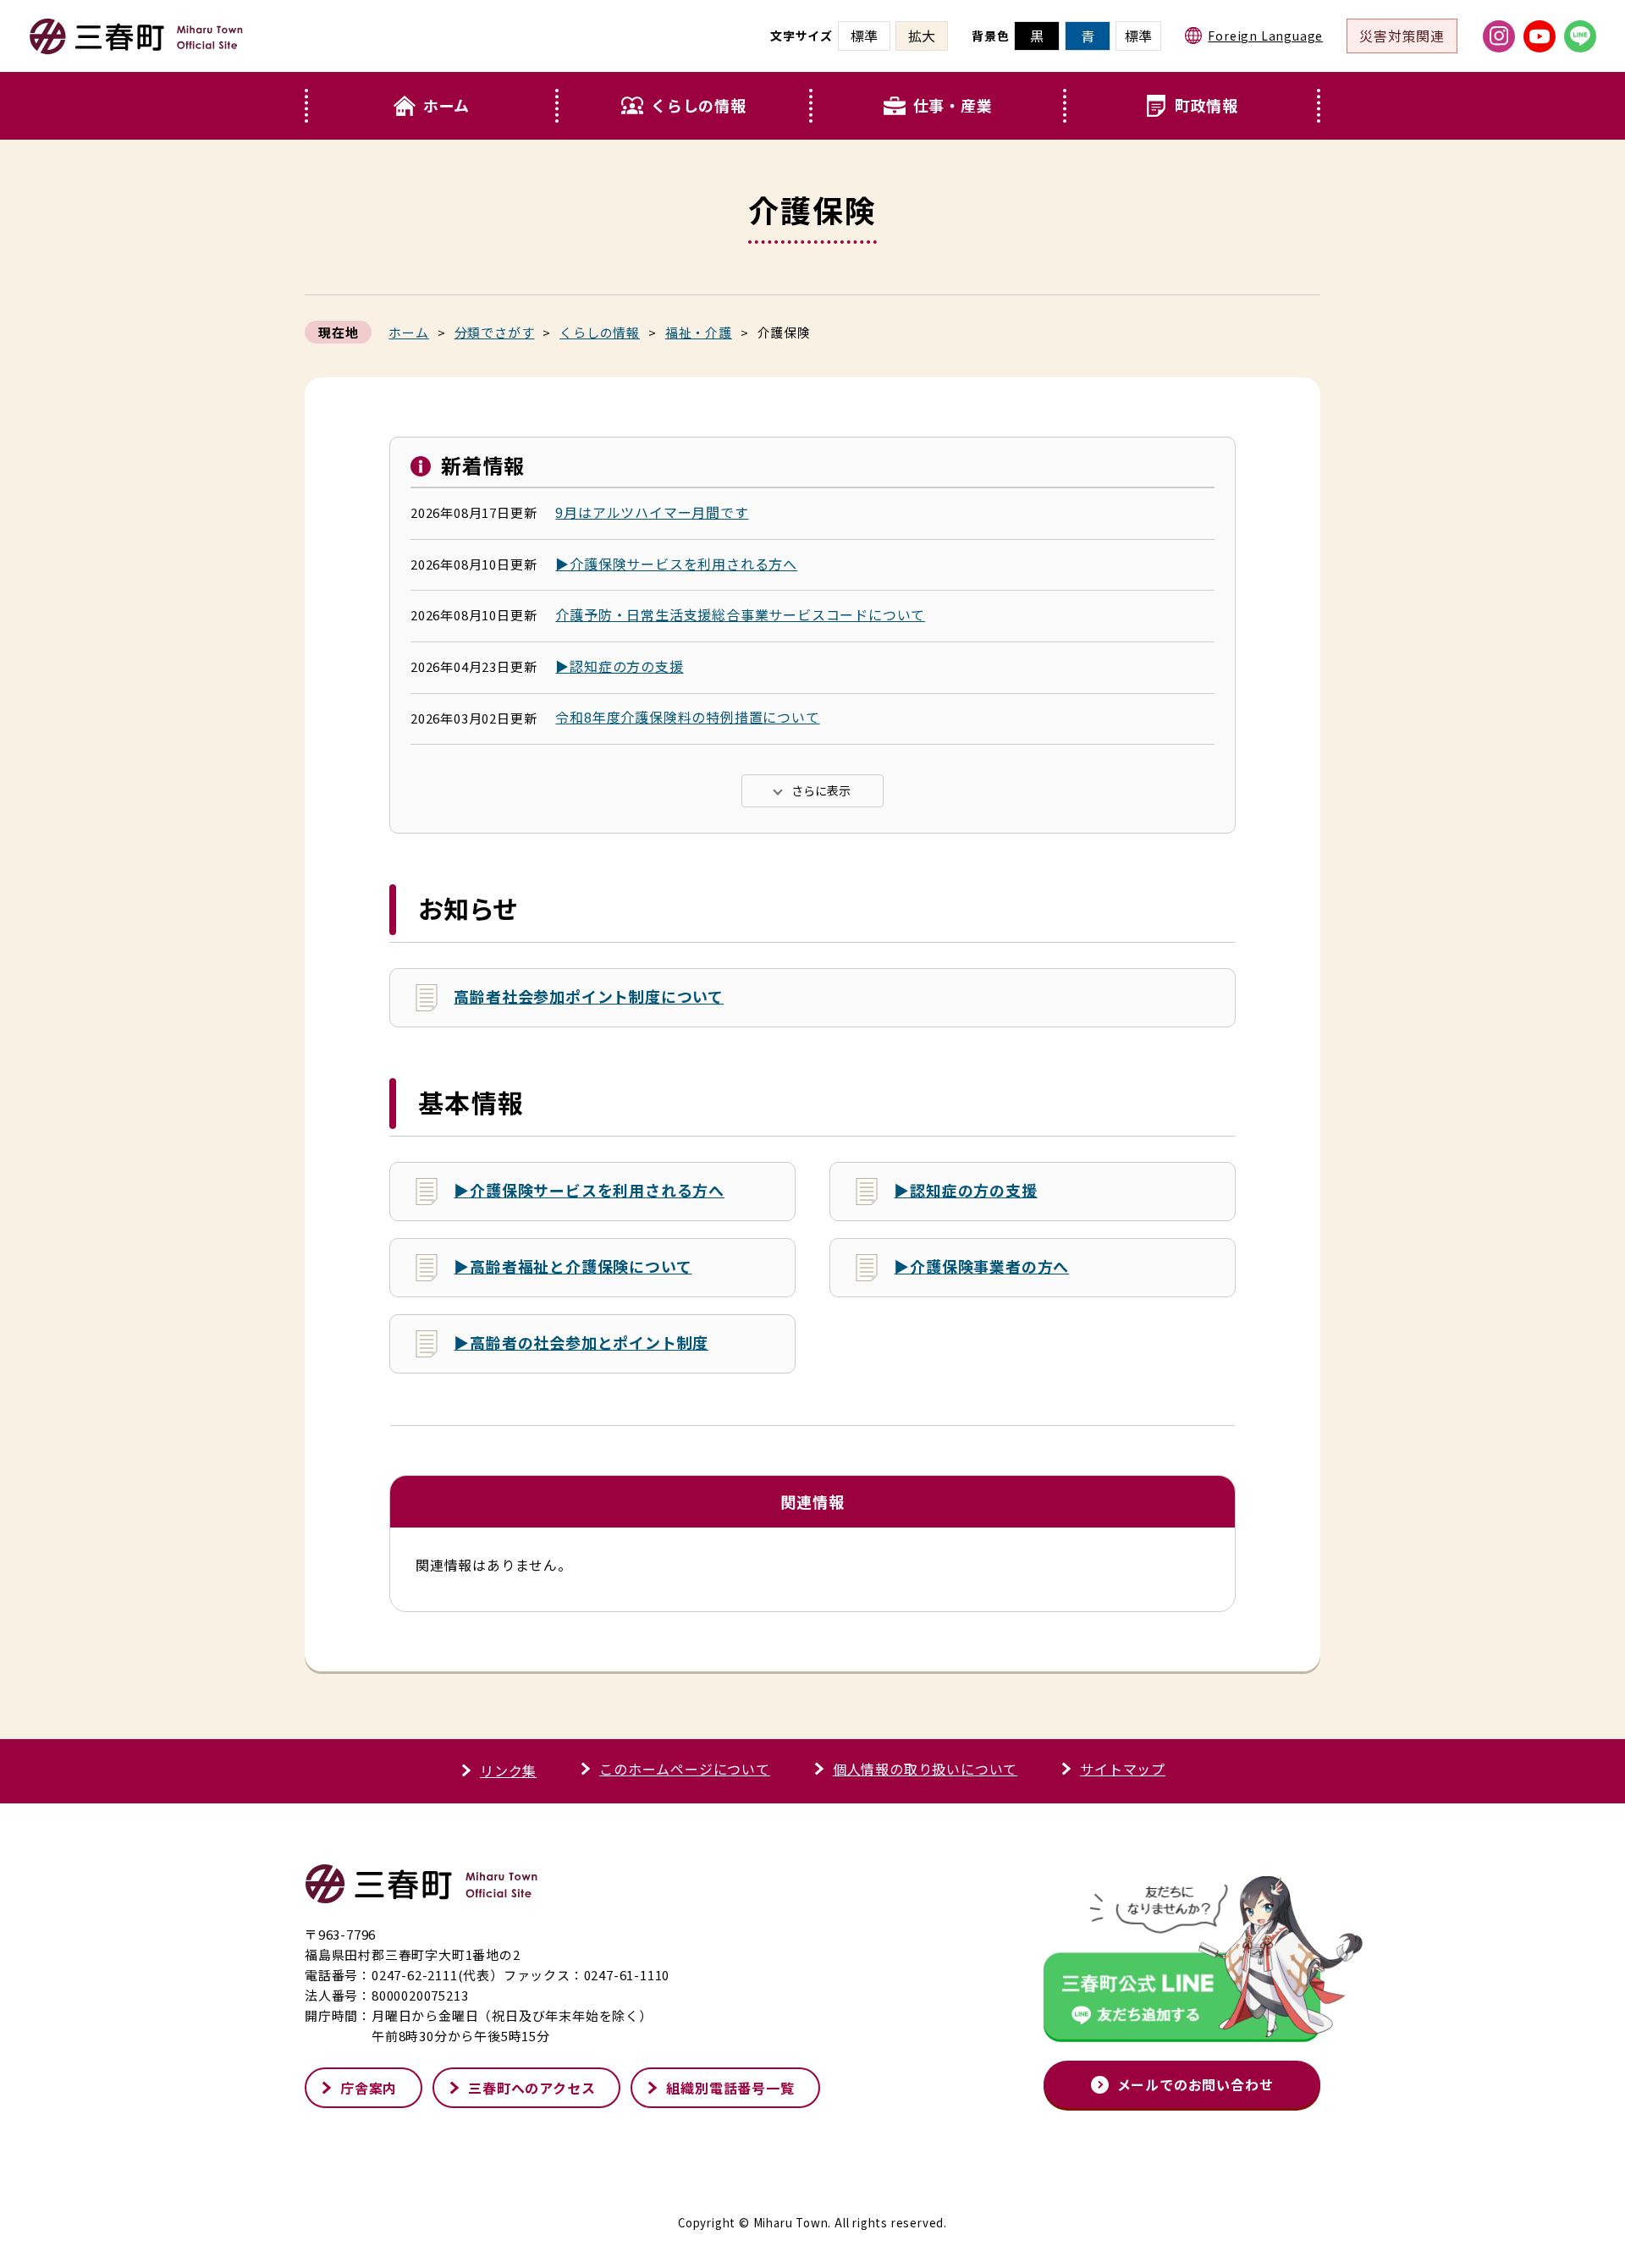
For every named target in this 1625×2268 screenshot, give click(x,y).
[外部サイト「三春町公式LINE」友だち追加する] (1182, 1963)
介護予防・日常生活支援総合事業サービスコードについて (740, 614)
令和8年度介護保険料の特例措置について (687, 717)
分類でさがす (495, 332)
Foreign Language (1265, 36)
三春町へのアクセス (532, 2088)
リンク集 (508, 1770)
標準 (1138, 36)
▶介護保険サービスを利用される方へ (676, 564)
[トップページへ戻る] (136, 47)
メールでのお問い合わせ (1195, 2084)
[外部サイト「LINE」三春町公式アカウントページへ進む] (1580, 36)
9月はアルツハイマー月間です (652, 512)
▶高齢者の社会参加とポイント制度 (581, 1342)
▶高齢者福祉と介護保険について (573, 1266)
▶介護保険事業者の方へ (981, 1266)
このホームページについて (685, 1769)
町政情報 (1206, 105)
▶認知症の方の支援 (619, 666)
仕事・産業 (953, 105)
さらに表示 (821, 790)
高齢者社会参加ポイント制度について (589, 996)
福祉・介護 (699, 332)
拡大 (922, 36)
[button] (686, 106)
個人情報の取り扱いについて (925, 1769)
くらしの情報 (699, 105)
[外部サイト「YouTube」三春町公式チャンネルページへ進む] (1540, 36)
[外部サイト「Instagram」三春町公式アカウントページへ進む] (1499, 36)
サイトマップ (1123, 1769)
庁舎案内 (369, 2088)
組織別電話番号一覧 (730, 2088)
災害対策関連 (1402, 36)
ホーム (446, 105)
